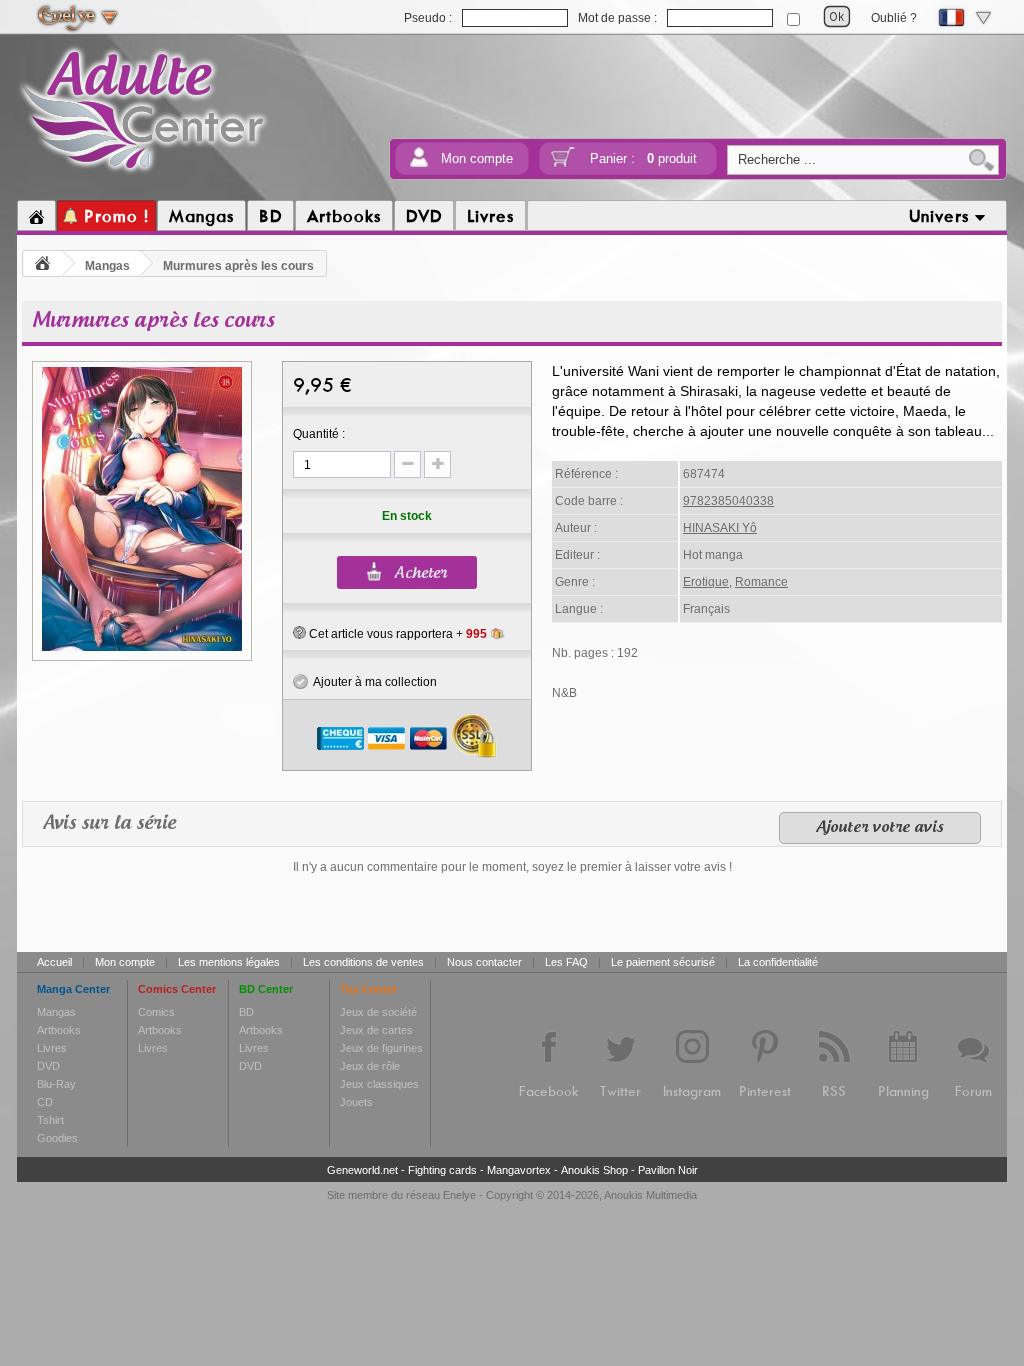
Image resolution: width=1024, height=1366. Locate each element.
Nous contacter (484, 962)
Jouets (356, 1102)
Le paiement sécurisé (663, 962)
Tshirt (50, 1120)
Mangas (107, 266)
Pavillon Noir (668, 1170)
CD (45, 1102)
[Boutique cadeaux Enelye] (299, 633)
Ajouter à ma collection (372, 682)
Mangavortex (519, 1170)
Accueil (54, 962)
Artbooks (59, 1030)
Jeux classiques (379, 1084)
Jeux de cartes (376, 1030)
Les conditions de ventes (363, 962)
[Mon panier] (563, 163)
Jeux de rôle (370, 1066)
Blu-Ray (56, 1084)
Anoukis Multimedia (650, 1195)
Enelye (459, 1195)
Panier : (643, 158)
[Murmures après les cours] (142, 648)
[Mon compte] (419, 163)
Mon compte (477, 158)
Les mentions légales (229, 962)
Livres (52, 1048)
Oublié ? (894, 18)
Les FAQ (566, 962)
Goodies (57, 1138)
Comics (156, 1012)
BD (246, 1012)
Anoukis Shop (594, 1170)
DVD (48, 1066)
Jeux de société (378, 1012)
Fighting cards (442, 1170)
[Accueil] (36, 216)
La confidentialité (778, 962)
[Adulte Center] (143, 173)
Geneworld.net (362, 1170)
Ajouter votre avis (880, 828)
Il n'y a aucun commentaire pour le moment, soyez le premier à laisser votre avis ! (512, 867)
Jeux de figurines (381, 1048)
